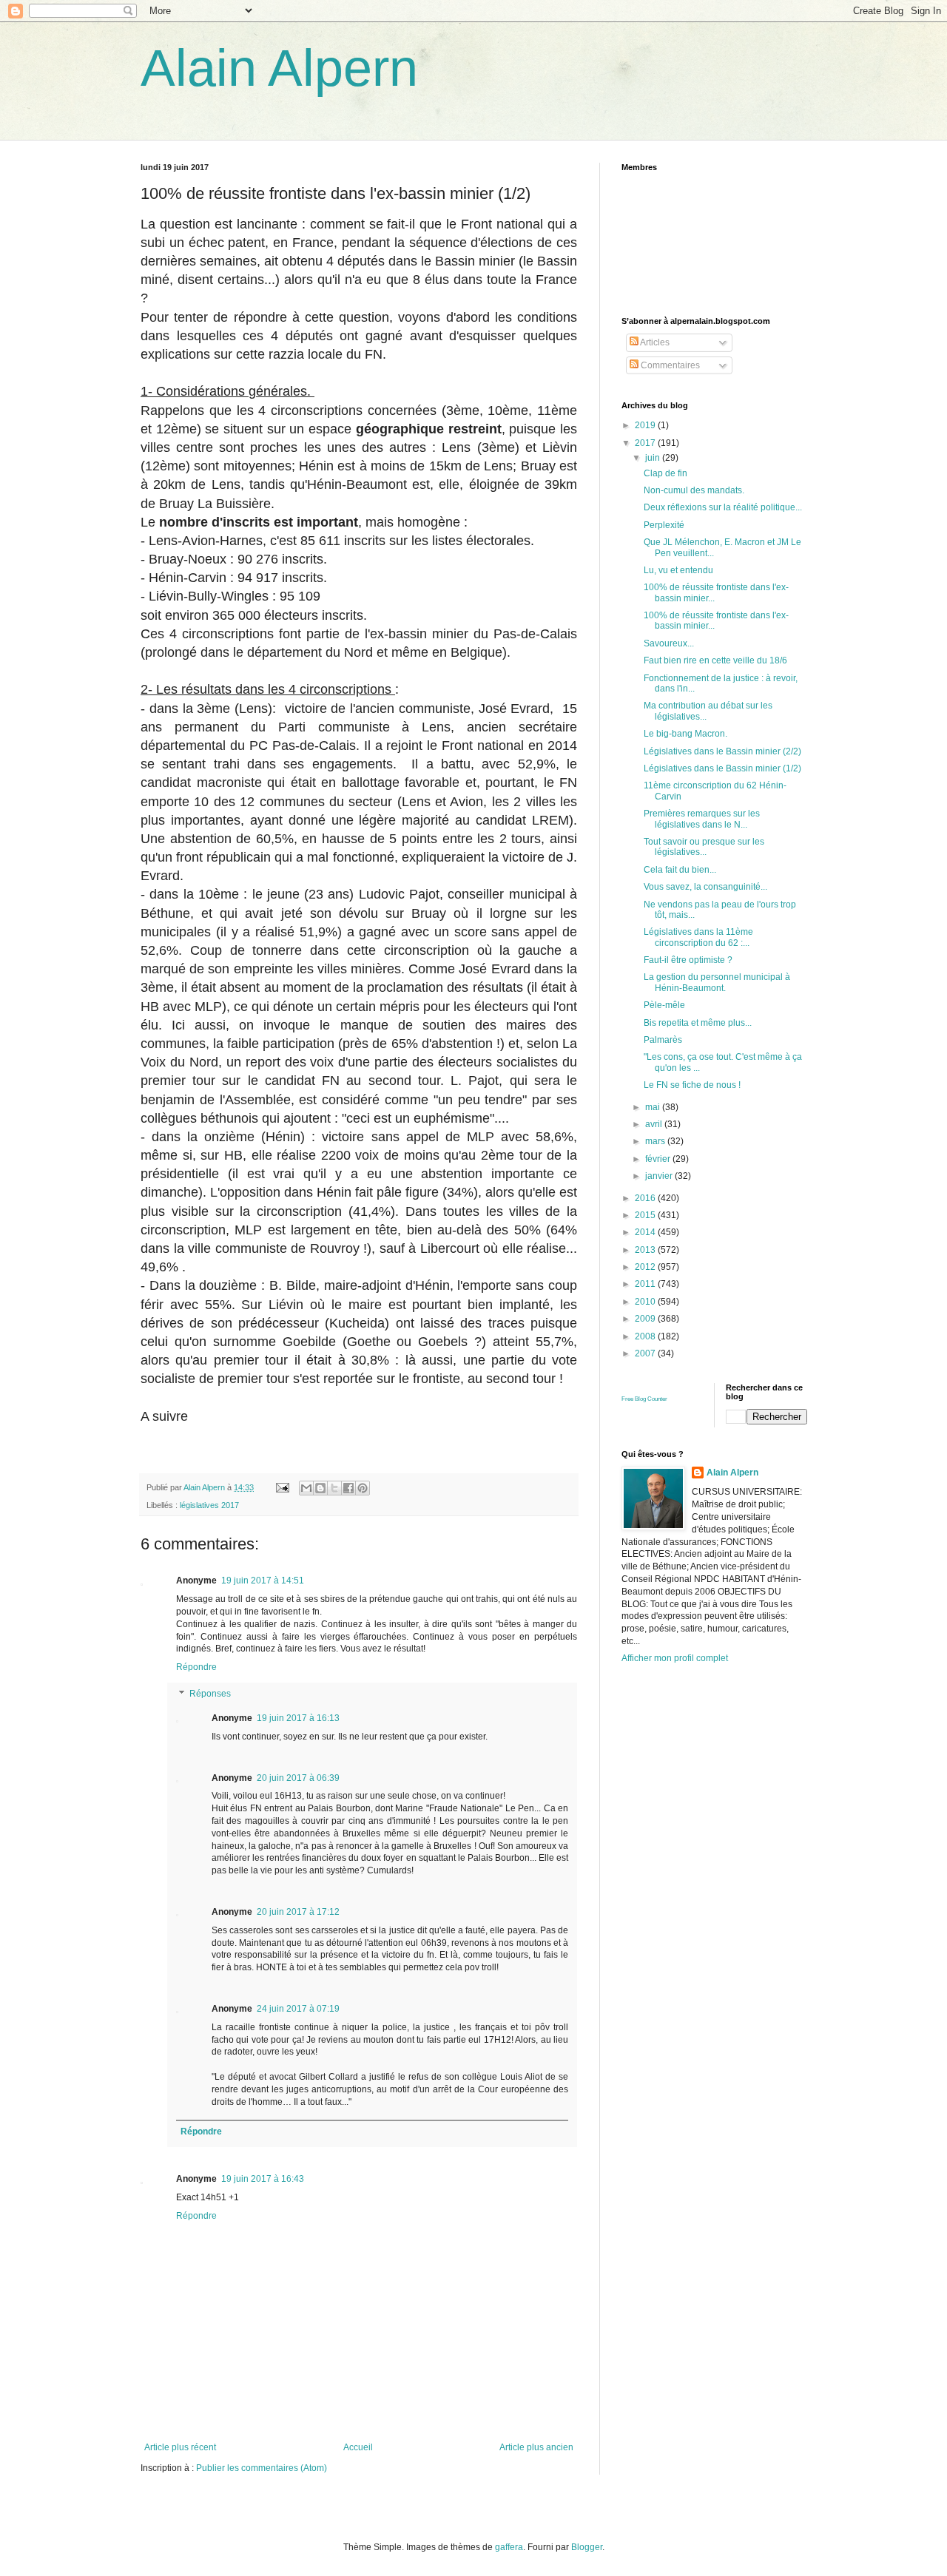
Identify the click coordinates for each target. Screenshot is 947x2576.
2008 (646, 1336)
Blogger (587, 2547)
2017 (646, 443)
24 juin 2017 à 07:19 (298, 2009)
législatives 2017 (209, 1505)
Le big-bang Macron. (685, 734)
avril (655, 1124)
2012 (646, 1267)
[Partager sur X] (334, 1488)
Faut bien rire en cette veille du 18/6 (715, 660)
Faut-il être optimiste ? (688, 960)
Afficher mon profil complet (675, 1658)
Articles (654, 342)
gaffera (509, 2547)
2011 (646, 1284)
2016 (646, 1198)
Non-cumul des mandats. (694, 490)
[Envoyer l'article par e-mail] (282, 1487)
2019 (646, 425)
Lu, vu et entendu (678, 570)
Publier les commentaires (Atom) (262, 2468)
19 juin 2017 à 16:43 (263, 2179)
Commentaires (669, 365)
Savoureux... (669, 643)
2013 (646, 1250)
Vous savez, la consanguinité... (705, 887)
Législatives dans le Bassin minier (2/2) (722, 751)
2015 (646, 1215)
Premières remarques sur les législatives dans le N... (702, 819)
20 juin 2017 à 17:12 (298, 1912)
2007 (646, 1353)
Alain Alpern (279, 68)
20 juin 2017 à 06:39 (298, 1778)
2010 (646, 1302)
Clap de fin (665, 473)
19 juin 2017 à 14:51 (263, 1581)
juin (654, 458)
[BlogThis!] (320, 1488)
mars (656, 1141)
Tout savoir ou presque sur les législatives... (704, 847)
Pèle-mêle (664, 1005)
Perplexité (664, 525)
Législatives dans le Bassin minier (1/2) (722, 768)
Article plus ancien (536, 2447)
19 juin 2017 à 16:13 (298, 1718)
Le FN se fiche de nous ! (692, 1085)
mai (654, 1107)
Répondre (196, 1667)
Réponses (210, 1694)
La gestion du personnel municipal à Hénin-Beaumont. (717, 982)
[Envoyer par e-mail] (306, 1488)
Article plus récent (180, 2447)
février (659, 1159)
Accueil (358, 2447)
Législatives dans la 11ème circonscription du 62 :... (698, 937)
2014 (646, 1232)
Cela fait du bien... (680, 870)
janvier (660, 1176)
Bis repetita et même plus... (698, 1023)
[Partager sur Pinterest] (363, 1488)
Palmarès (663, 1040)
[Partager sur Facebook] (348, 1488)
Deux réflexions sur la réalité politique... (723, 507)
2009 (646, 1319)
